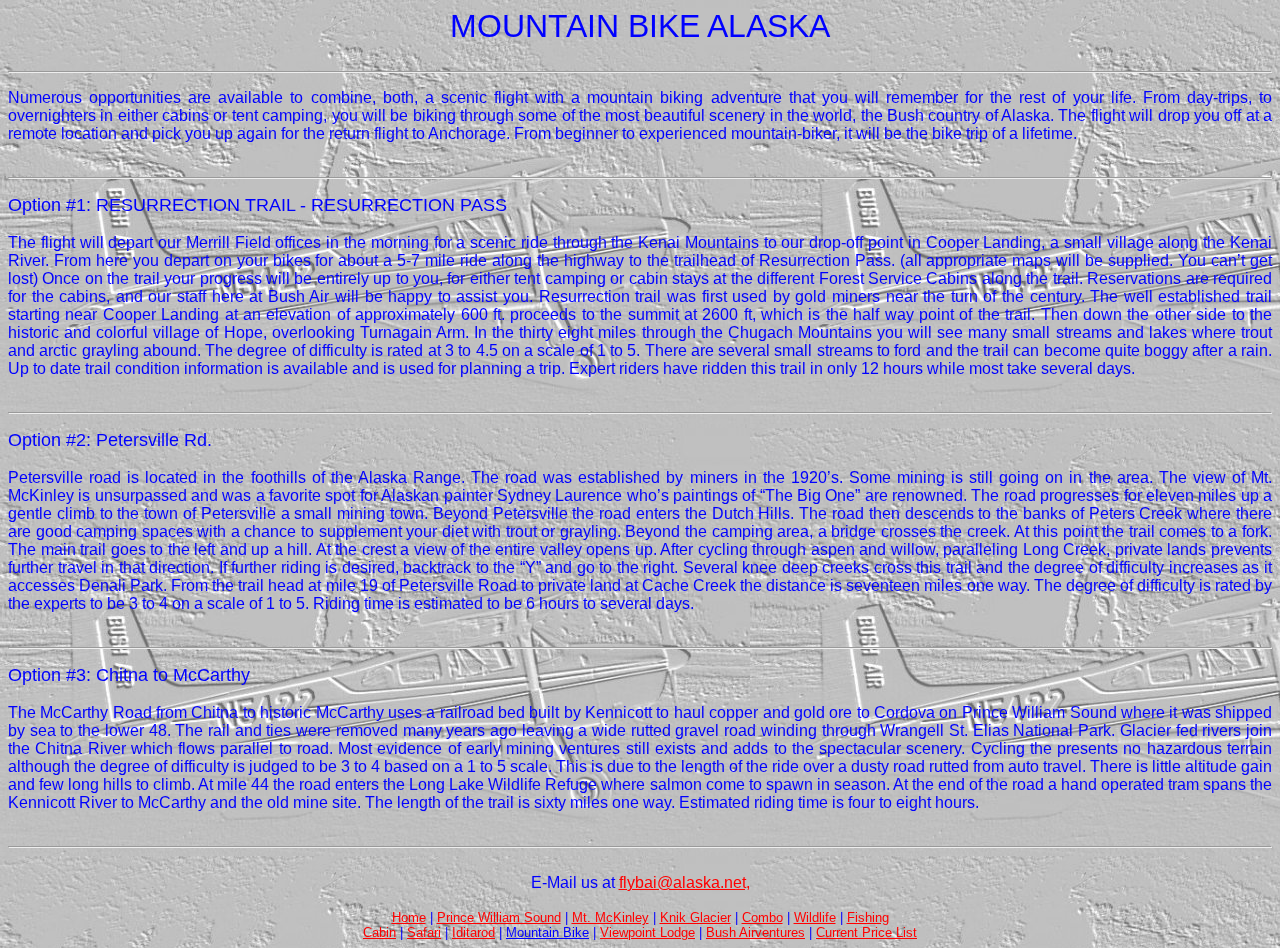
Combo (762, 917)
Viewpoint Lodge (647, 932)
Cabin (379, 932)
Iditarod (473, 932)
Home (409, 917)
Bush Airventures (755, 932)
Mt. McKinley (610, 917)
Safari (424, 932)
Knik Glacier (695, 917)
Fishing (868, 917)
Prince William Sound (499, 917)
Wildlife (815, 917)
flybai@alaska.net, (684, 882)
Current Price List (866, 932)
